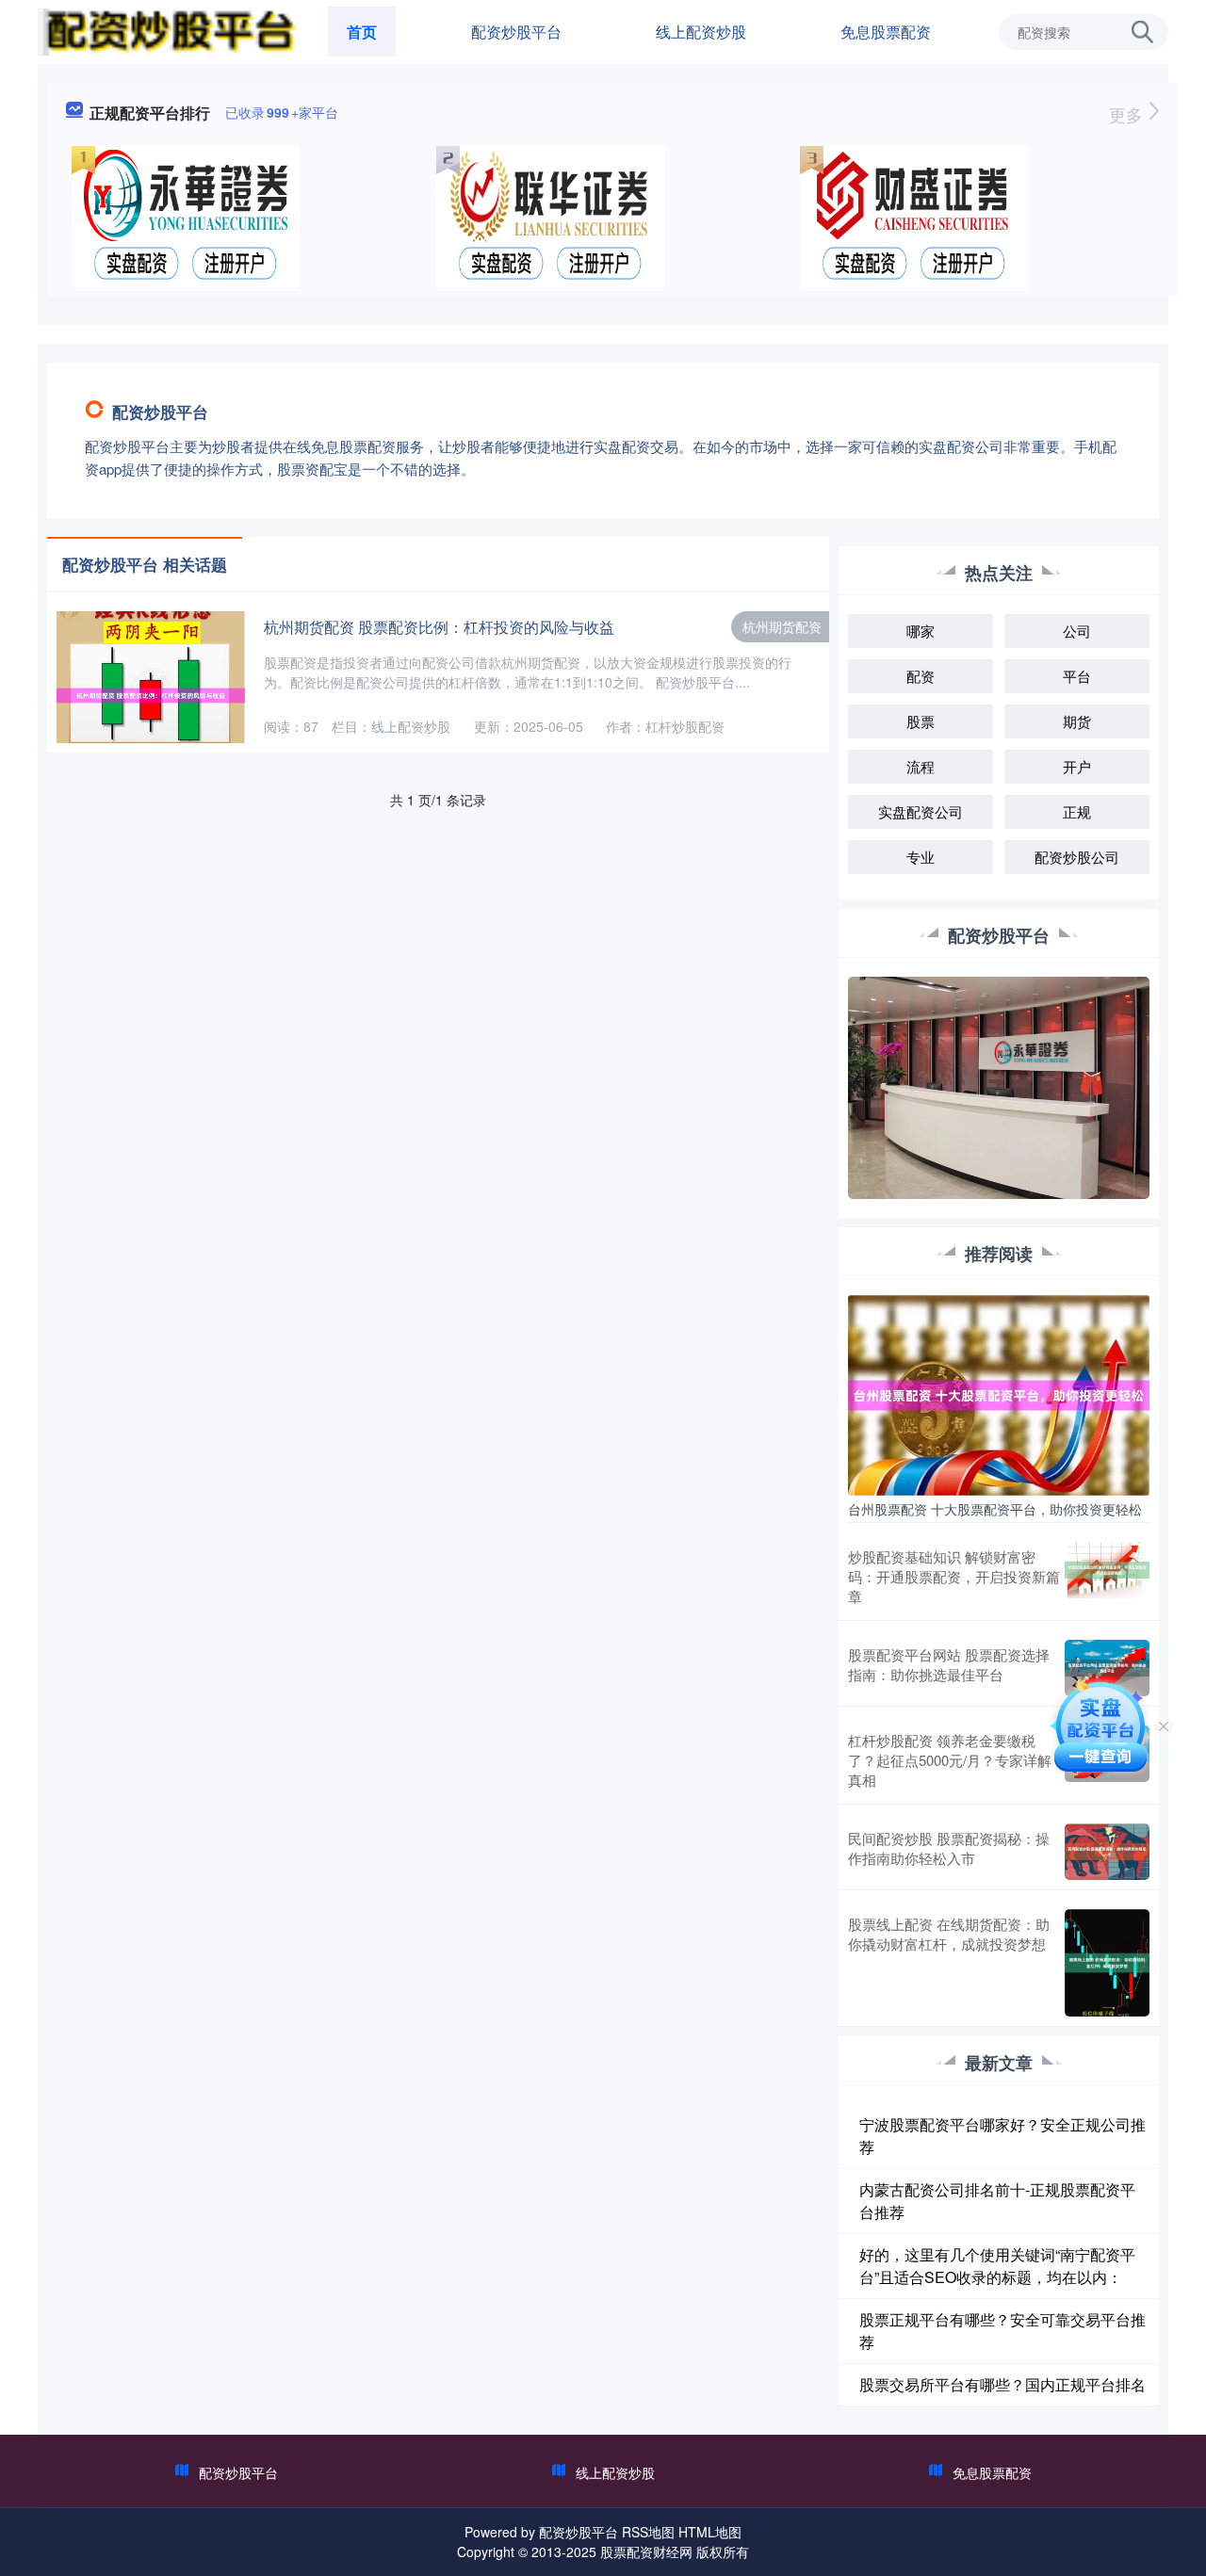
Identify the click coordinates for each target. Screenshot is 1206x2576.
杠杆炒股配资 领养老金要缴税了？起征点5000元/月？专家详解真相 (950, 1760)
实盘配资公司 (921, 811)
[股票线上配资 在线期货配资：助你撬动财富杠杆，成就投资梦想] (1107, 1962)
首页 (362, 32)
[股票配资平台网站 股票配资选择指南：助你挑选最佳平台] (1107, 1668)
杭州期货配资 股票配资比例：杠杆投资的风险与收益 (439, 627)
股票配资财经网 (646, 2552)
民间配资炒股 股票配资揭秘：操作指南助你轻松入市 (949, 1848)
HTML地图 (710, 2532)
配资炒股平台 (516, 32)
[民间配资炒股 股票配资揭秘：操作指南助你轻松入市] (1107, 1852)
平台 (1077, 676)
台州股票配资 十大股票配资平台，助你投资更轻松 (995, 1509)
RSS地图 (648, 2532)
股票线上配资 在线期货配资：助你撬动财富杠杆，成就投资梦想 (949, 1934)
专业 (921, 857)
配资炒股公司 (1077, 857)
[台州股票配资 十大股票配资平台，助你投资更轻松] (999, 1393)
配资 (921, 676)
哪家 (921, 631)
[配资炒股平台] (168, 30)
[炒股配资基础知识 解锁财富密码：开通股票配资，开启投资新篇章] (1107, 1576)
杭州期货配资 (782, 626)
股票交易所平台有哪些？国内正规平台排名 (1002, 2384)
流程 (921, 766)
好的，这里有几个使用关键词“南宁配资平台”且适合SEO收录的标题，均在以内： (997, 2266)
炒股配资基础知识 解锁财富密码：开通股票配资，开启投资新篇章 (954, 1576)
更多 (1128, 114)
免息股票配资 (886, 32)
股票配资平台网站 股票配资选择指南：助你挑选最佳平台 (949, 1664)
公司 (1077, 631)
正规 (1077, 811)
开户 (1077, 766)
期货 (1077, 721)
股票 (921, 721)
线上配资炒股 (701, 32)
